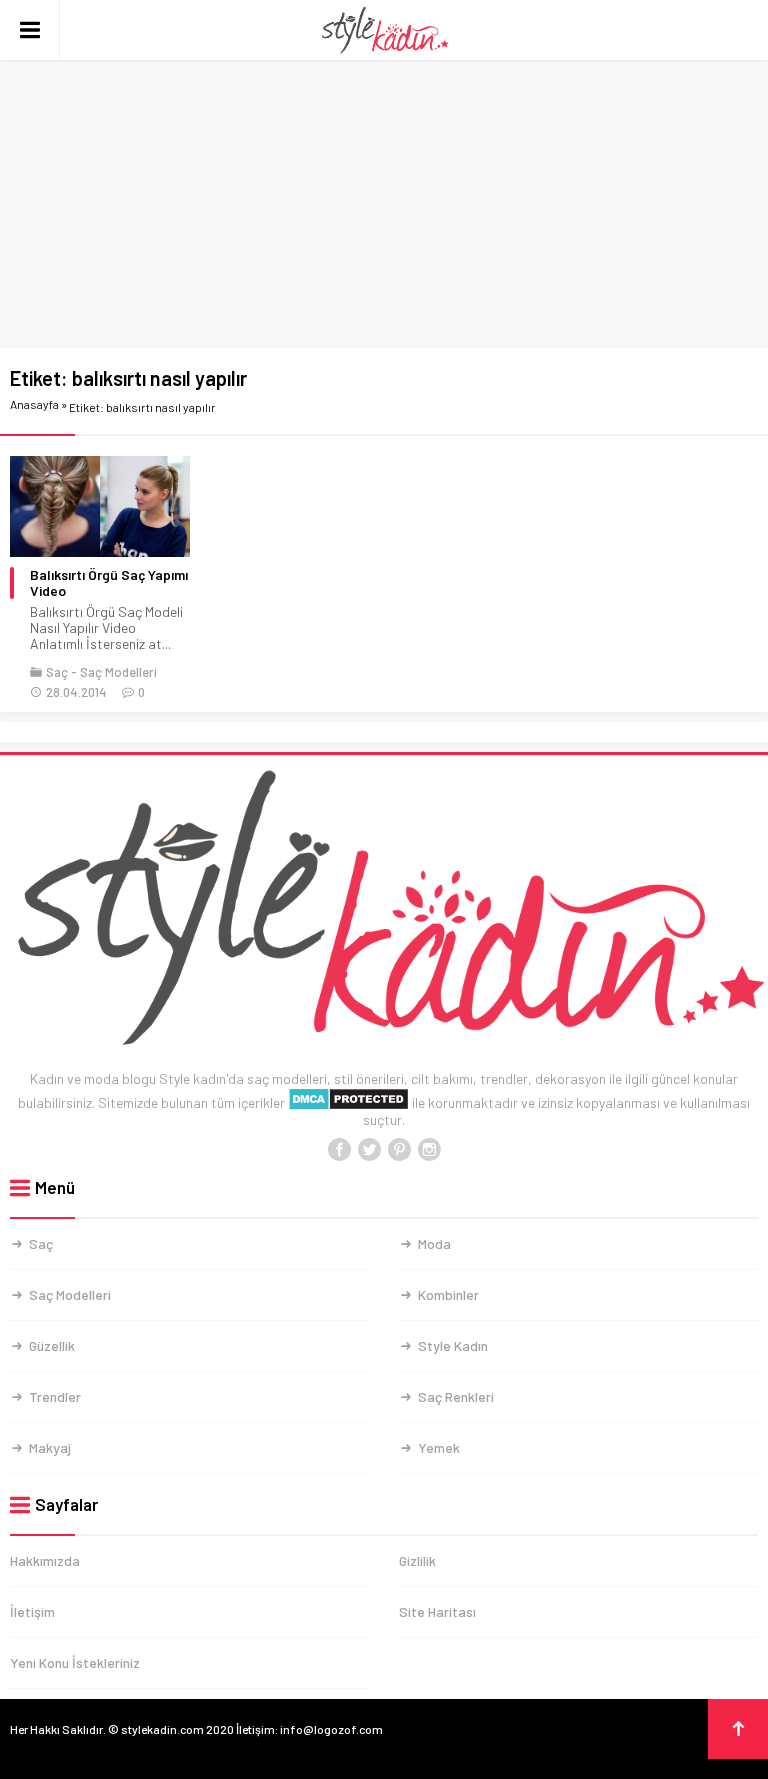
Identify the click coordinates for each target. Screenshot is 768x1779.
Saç (57, 672)
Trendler (55, 1396)
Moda (434, 1243)
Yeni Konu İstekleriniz (75, 1662)
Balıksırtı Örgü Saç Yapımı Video (109, 583)
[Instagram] (429, 1150)
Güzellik (52, 1345)
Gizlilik (417, 1560)
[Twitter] (369, 1150)
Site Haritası (437, 1611)
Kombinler (448, 1294)
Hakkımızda (45, 1560)
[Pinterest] (399, 1150)
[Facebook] (339, 1150)
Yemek (439, 1447)
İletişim (32, 1611)
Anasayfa (34, 404)
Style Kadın (453, 1345)
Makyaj (50, 1447)
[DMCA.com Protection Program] (348, 1102)
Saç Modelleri (118, 672)
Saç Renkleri (456, 1396)
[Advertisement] (384, 200)
